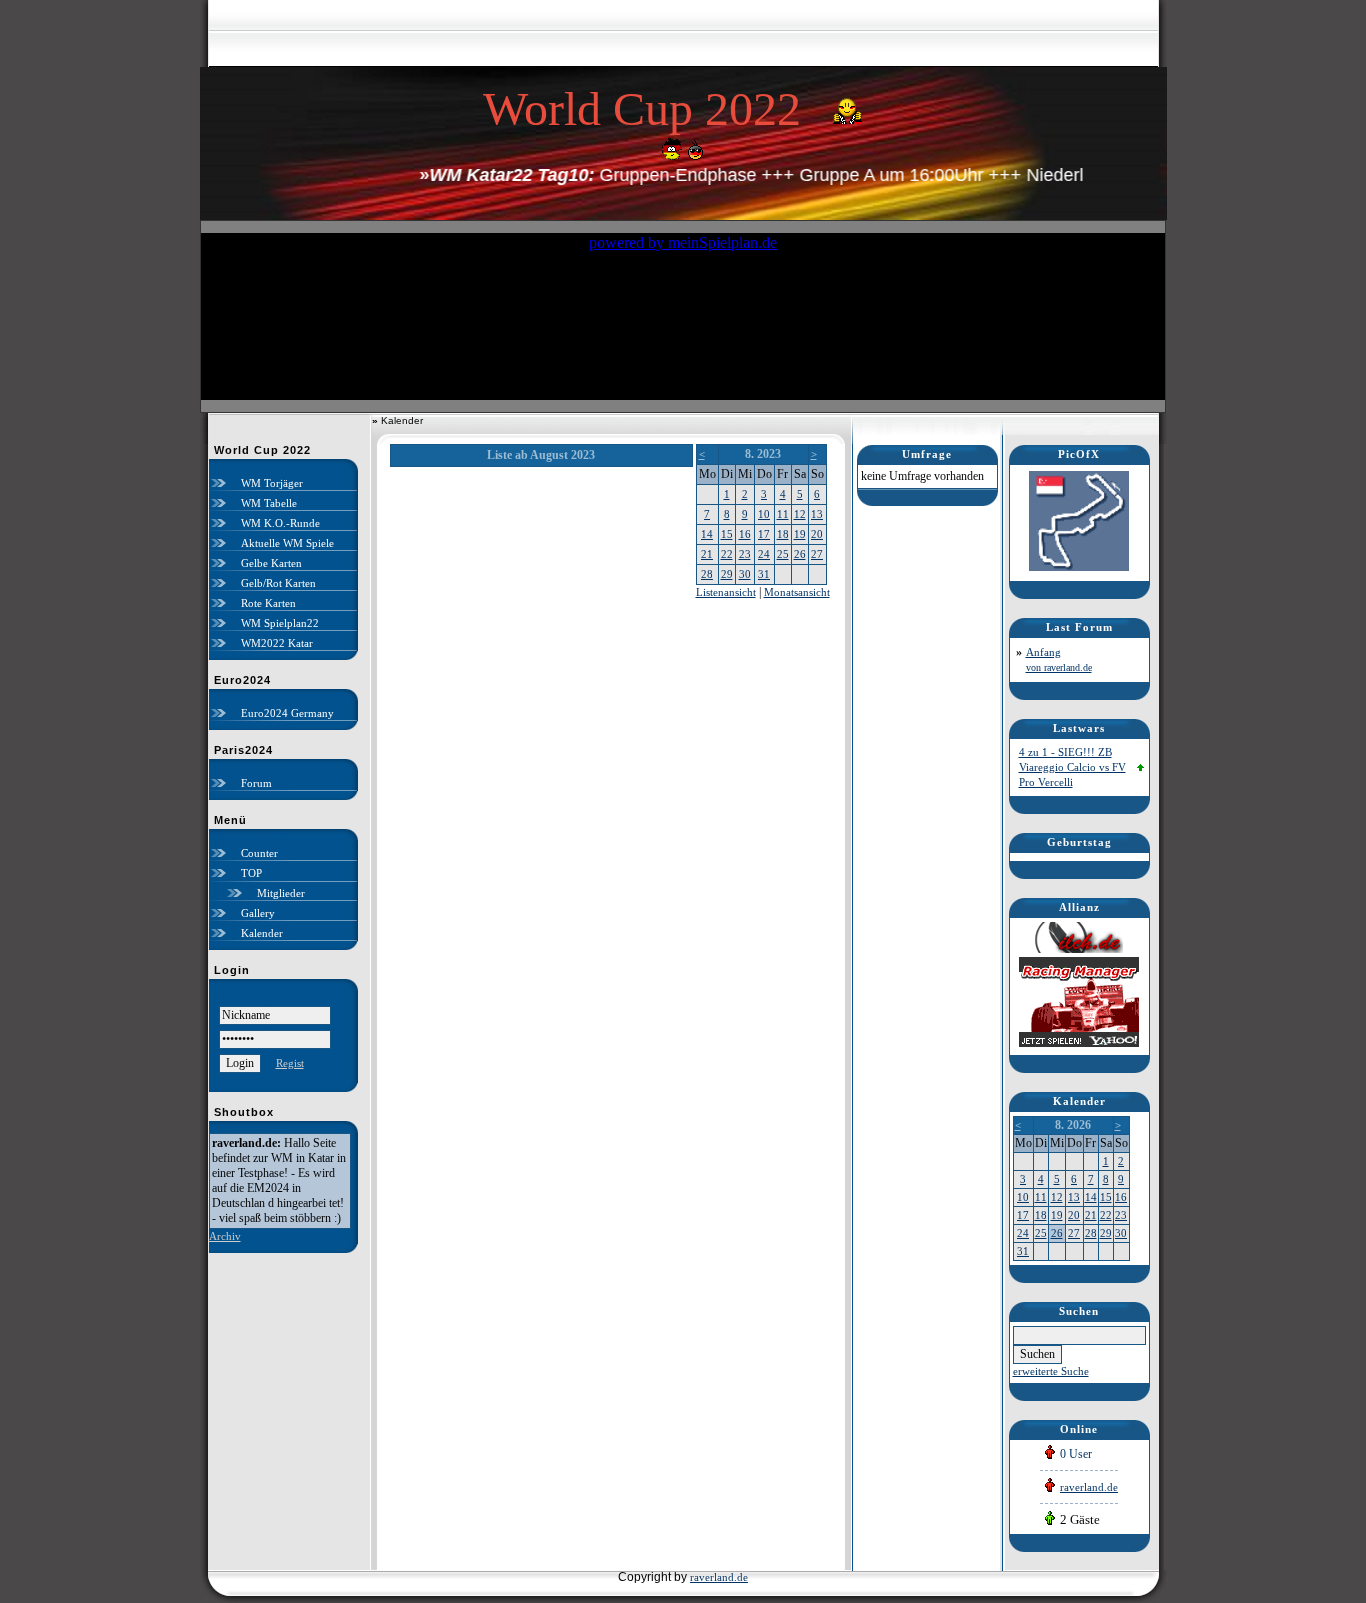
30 (745, 574)
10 (764, 514)
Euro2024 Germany (287, 713)
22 (727, 554)
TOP (251, 873)
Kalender (262, 933)
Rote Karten (268, 603)
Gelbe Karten (271, 563)
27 (817, 554)
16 (745, 534)
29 (727, 574)
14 (707, 534)
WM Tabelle (269, 503)
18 (783, 534)
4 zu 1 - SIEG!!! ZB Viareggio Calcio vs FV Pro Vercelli (1072, 767)
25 (783, 554)
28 (707, 574)
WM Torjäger (272, 483)
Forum (256, 783)
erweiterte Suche (1051, 1371)
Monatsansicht (797, 592)
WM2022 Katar (277, 643)
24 (764, 554)
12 (800, 514)
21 (707, 554)
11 (783, 514)
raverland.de (1089, 1487)
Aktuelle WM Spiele (287, 543)
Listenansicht (726, 592)
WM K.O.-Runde (280, 523)
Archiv (225, 1236)
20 (817, 534)
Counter (259, 853)
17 (764, 534)
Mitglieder (281, 893)
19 (800, 534)
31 (764, 574)
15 (727, 534)
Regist (290, 1063)
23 (745, 554)
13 (817, 514)
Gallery (258, 913)
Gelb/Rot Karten (278, 583)
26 (800, 554)
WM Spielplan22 (280, 623)
